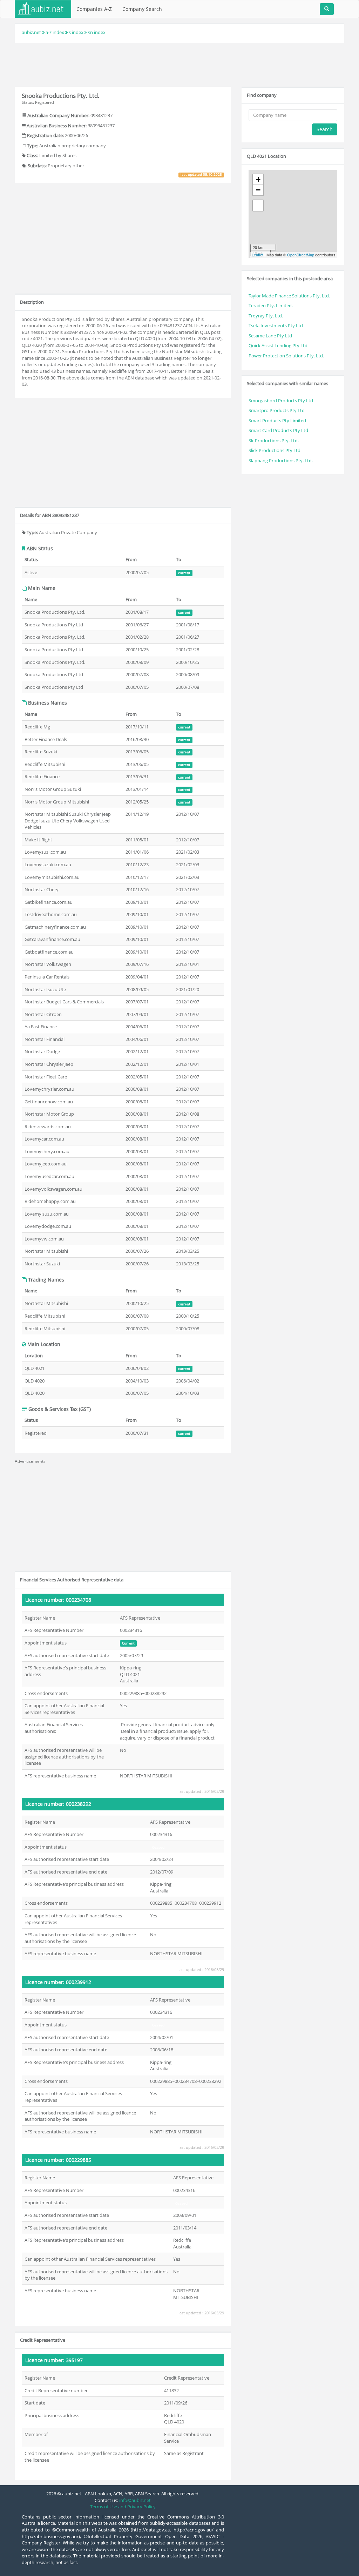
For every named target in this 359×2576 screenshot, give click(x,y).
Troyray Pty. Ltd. (266, 316)
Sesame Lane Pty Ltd (270, 336)
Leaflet (258, 255)
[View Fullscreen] (258, 206)
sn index (97, 32)
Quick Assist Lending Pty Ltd (278, 345)
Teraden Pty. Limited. (271, 305)
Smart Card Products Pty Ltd (278, 430)
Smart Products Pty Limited (277, 421)
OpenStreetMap (301, 255)
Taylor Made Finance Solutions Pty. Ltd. (289, 296)
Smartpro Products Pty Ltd (277, 410)
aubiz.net (31, 32)
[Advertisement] (179, 64)
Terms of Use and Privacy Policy (123, 2507)
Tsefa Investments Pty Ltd (276, 325)
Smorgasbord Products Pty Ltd (281, 401)
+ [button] (258, 179)
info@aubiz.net (135, 2500)
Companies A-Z (94, 9)
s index (76, 32)
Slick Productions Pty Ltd (275, 450)
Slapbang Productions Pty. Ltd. (281, 460)
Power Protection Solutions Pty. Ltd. (286, 356)
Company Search (142, 9)
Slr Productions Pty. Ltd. (274, 440)
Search (325, 129)
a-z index (55, 32)
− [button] (258, 190)
